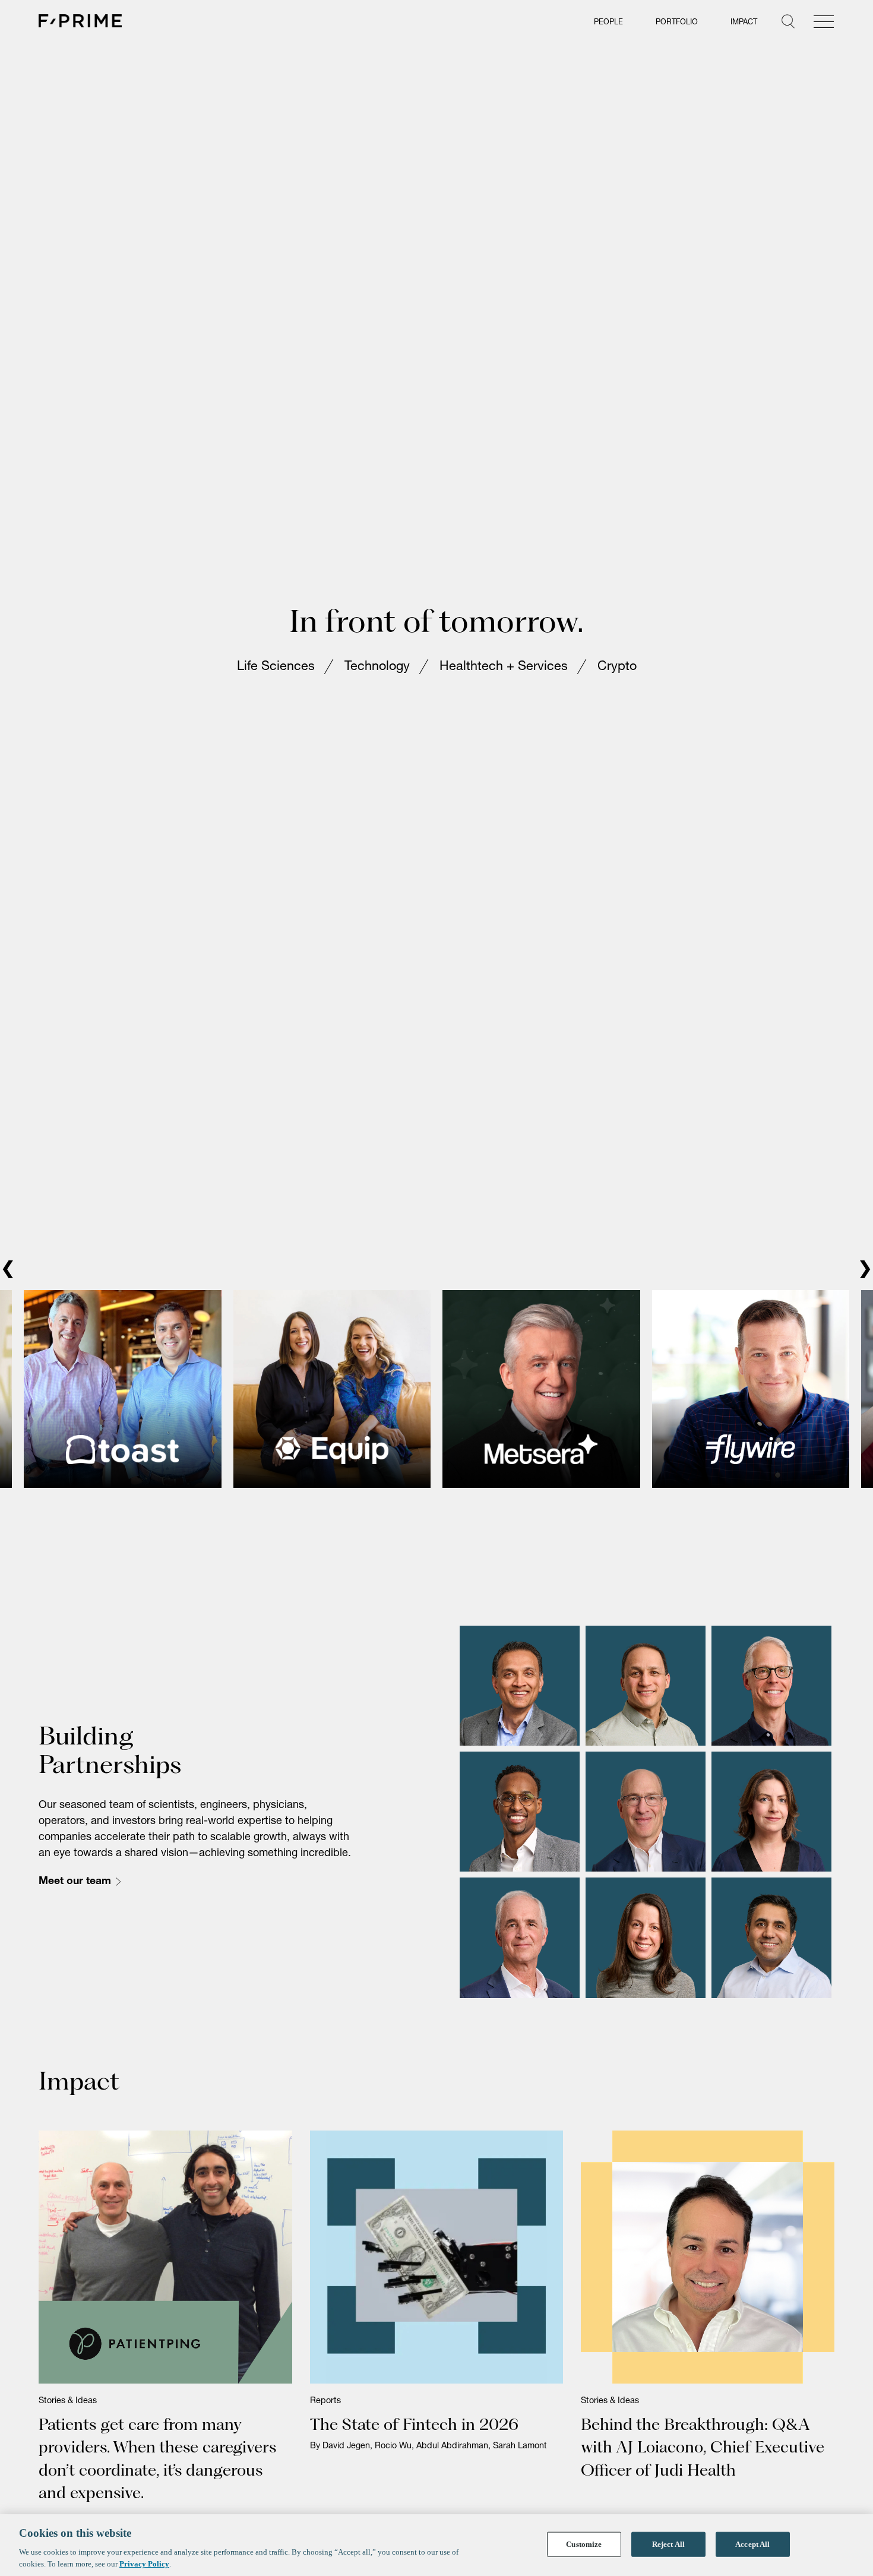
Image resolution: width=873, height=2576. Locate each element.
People (608, 23)
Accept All (752, 2544)
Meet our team (75, 1910)
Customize (584, 2544)
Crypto (617, 681)
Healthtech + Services (504, 681)
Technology (377, 681)
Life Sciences (276, 681)
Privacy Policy (144, 2564)
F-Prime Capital (80, 21)
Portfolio (677, 23)
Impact (744, 23)
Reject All (668, 2544)
